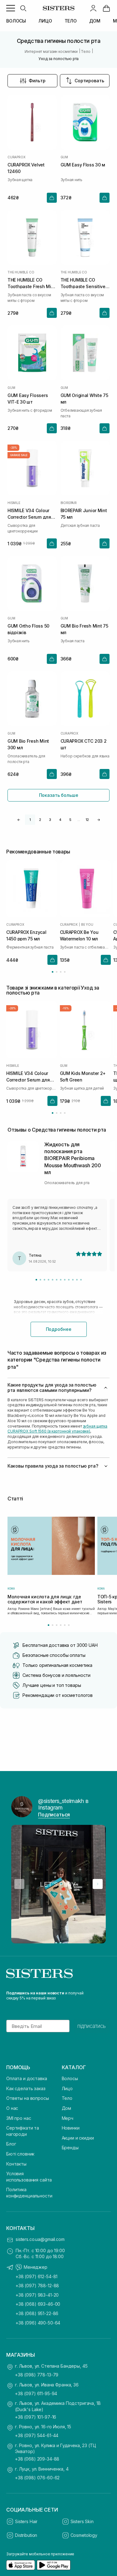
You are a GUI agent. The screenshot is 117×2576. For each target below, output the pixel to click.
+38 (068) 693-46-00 (38, 2304)
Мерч (68, 2118)
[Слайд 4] (49, 1280)
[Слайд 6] (57, 1280)
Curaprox (16, 157)
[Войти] (93, 8)
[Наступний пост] (98, 1884)
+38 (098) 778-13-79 (37, 2375)
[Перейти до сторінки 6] (69, 1625)
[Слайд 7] (61, 1280)
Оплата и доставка (27, 2078)
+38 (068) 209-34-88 (37, 2459)
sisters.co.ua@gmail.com (40, 2239)
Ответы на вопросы (28, 2098)
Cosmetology (84, 2535)
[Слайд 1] (36, 1280)
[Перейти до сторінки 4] (65, 972)
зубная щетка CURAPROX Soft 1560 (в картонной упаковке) (57, 1429)
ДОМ (95, 21)
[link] (106, 8)
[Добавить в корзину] (52, 198)
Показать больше (59, 795)
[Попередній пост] (19, 1884)
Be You (87, 924)
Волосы (70, 2078)
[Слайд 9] (69, 1280)
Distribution (26, 2535)
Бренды (70, 2148)
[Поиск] (23, 8)
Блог (11, 2144)
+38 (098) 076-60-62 (37, 2478)
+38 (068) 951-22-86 (37, 2313)
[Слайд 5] (53, 1280)
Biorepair (69, 503)
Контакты (16, 2164)
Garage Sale (19, 455)
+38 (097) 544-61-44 (37, 2435)
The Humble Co (21, 272)
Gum (64, 157)
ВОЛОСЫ (16, 21)
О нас (12, 2108)
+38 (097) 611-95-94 (36, 2393)
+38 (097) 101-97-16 (36, 2417)
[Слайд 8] (65, 1280)
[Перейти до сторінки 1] (53, 972)
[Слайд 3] (44, 1280)
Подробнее (59, 1329)
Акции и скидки (78, 2138)
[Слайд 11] (77, 1280)
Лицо (67, 2088)
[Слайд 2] (40, 1280)
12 (87, 820)
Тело (67, 2098)
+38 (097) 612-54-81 (37, 2276)
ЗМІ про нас (19, 2118)
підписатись (92, 2026)
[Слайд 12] (81, 1280)
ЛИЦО (45, 21)
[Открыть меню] (11, 8)
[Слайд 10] (73, 1280)
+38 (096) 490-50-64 (38, 2323)
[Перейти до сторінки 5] (65, 1625)
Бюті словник (20, 2154)
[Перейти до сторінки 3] (61, 972)
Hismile (14, 503)
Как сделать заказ (26, 2088)
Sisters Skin (82, 2521)
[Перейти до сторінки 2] (57, 972)
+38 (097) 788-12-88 (37, 2286)
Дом (67, 2108)
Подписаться (54, 1815)
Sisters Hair (26, 2521)
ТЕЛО (71, 21)
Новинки (71, 2128)
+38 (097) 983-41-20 (37, 2295)
